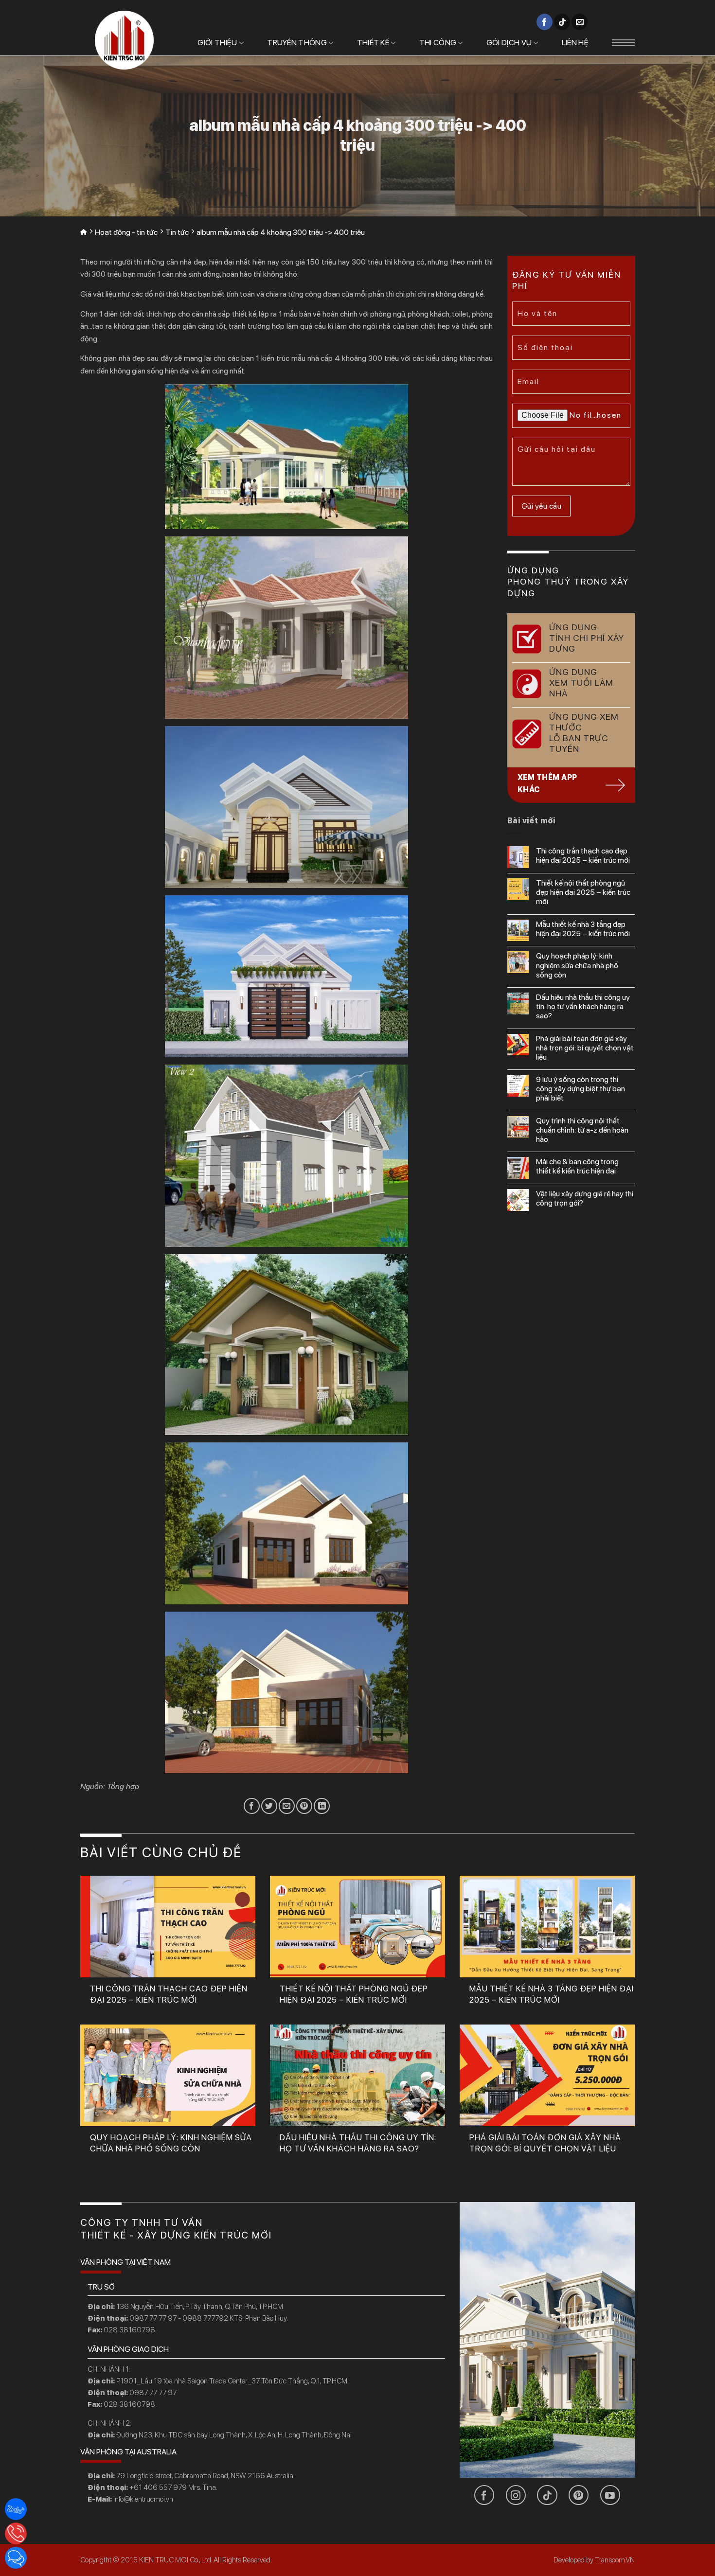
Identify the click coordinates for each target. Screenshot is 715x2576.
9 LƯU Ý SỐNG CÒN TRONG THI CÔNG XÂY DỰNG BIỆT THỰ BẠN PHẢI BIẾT (581, 1089)
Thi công (438, 43)
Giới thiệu (217, 43)
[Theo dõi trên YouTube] (610, 2495)
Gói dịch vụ (509, 43)
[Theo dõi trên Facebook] (545, 22)
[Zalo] (16, 2509)
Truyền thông (297, 43)
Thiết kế (373, 43)
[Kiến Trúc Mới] (124, 40)
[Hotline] (16, 2533)
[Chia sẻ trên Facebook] (252, 1806)
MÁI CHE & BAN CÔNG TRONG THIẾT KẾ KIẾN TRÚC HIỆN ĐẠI (577, 1166)
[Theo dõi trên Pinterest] (579, 2495)
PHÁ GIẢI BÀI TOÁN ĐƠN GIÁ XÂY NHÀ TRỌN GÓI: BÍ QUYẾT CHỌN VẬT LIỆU (585, 1048)
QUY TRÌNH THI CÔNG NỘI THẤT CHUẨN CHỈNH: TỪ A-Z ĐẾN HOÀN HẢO (582, 1130)
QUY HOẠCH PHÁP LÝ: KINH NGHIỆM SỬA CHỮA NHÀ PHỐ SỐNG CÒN (577, 965)
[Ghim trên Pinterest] (304, 1806)
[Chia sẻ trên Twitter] (269, 1806)
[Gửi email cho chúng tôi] (580, 22)
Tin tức (177, 232)
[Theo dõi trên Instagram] (516, 2495)
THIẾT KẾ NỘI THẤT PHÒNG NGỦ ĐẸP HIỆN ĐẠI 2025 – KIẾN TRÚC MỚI (583, 892)
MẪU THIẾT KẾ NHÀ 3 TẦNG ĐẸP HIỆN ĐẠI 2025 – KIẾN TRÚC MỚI (583, 929)
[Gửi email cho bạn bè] (287, 1806)
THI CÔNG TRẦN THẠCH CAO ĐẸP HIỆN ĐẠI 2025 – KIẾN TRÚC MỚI (583, 855)
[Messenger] (16, 2558)
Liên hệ (575, 43)
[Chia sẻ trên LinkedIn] (322, 1806)
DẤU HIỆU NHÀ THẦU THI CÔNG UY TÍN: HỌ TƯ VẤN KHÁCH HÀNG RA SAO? (583, 1006)
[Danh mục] (623, 43)
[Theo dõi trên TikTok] (562, 22)
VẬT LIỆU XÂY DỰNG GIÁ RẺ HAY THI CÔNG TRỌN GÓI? (585, 1198)
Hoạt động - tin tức (126, 232)
